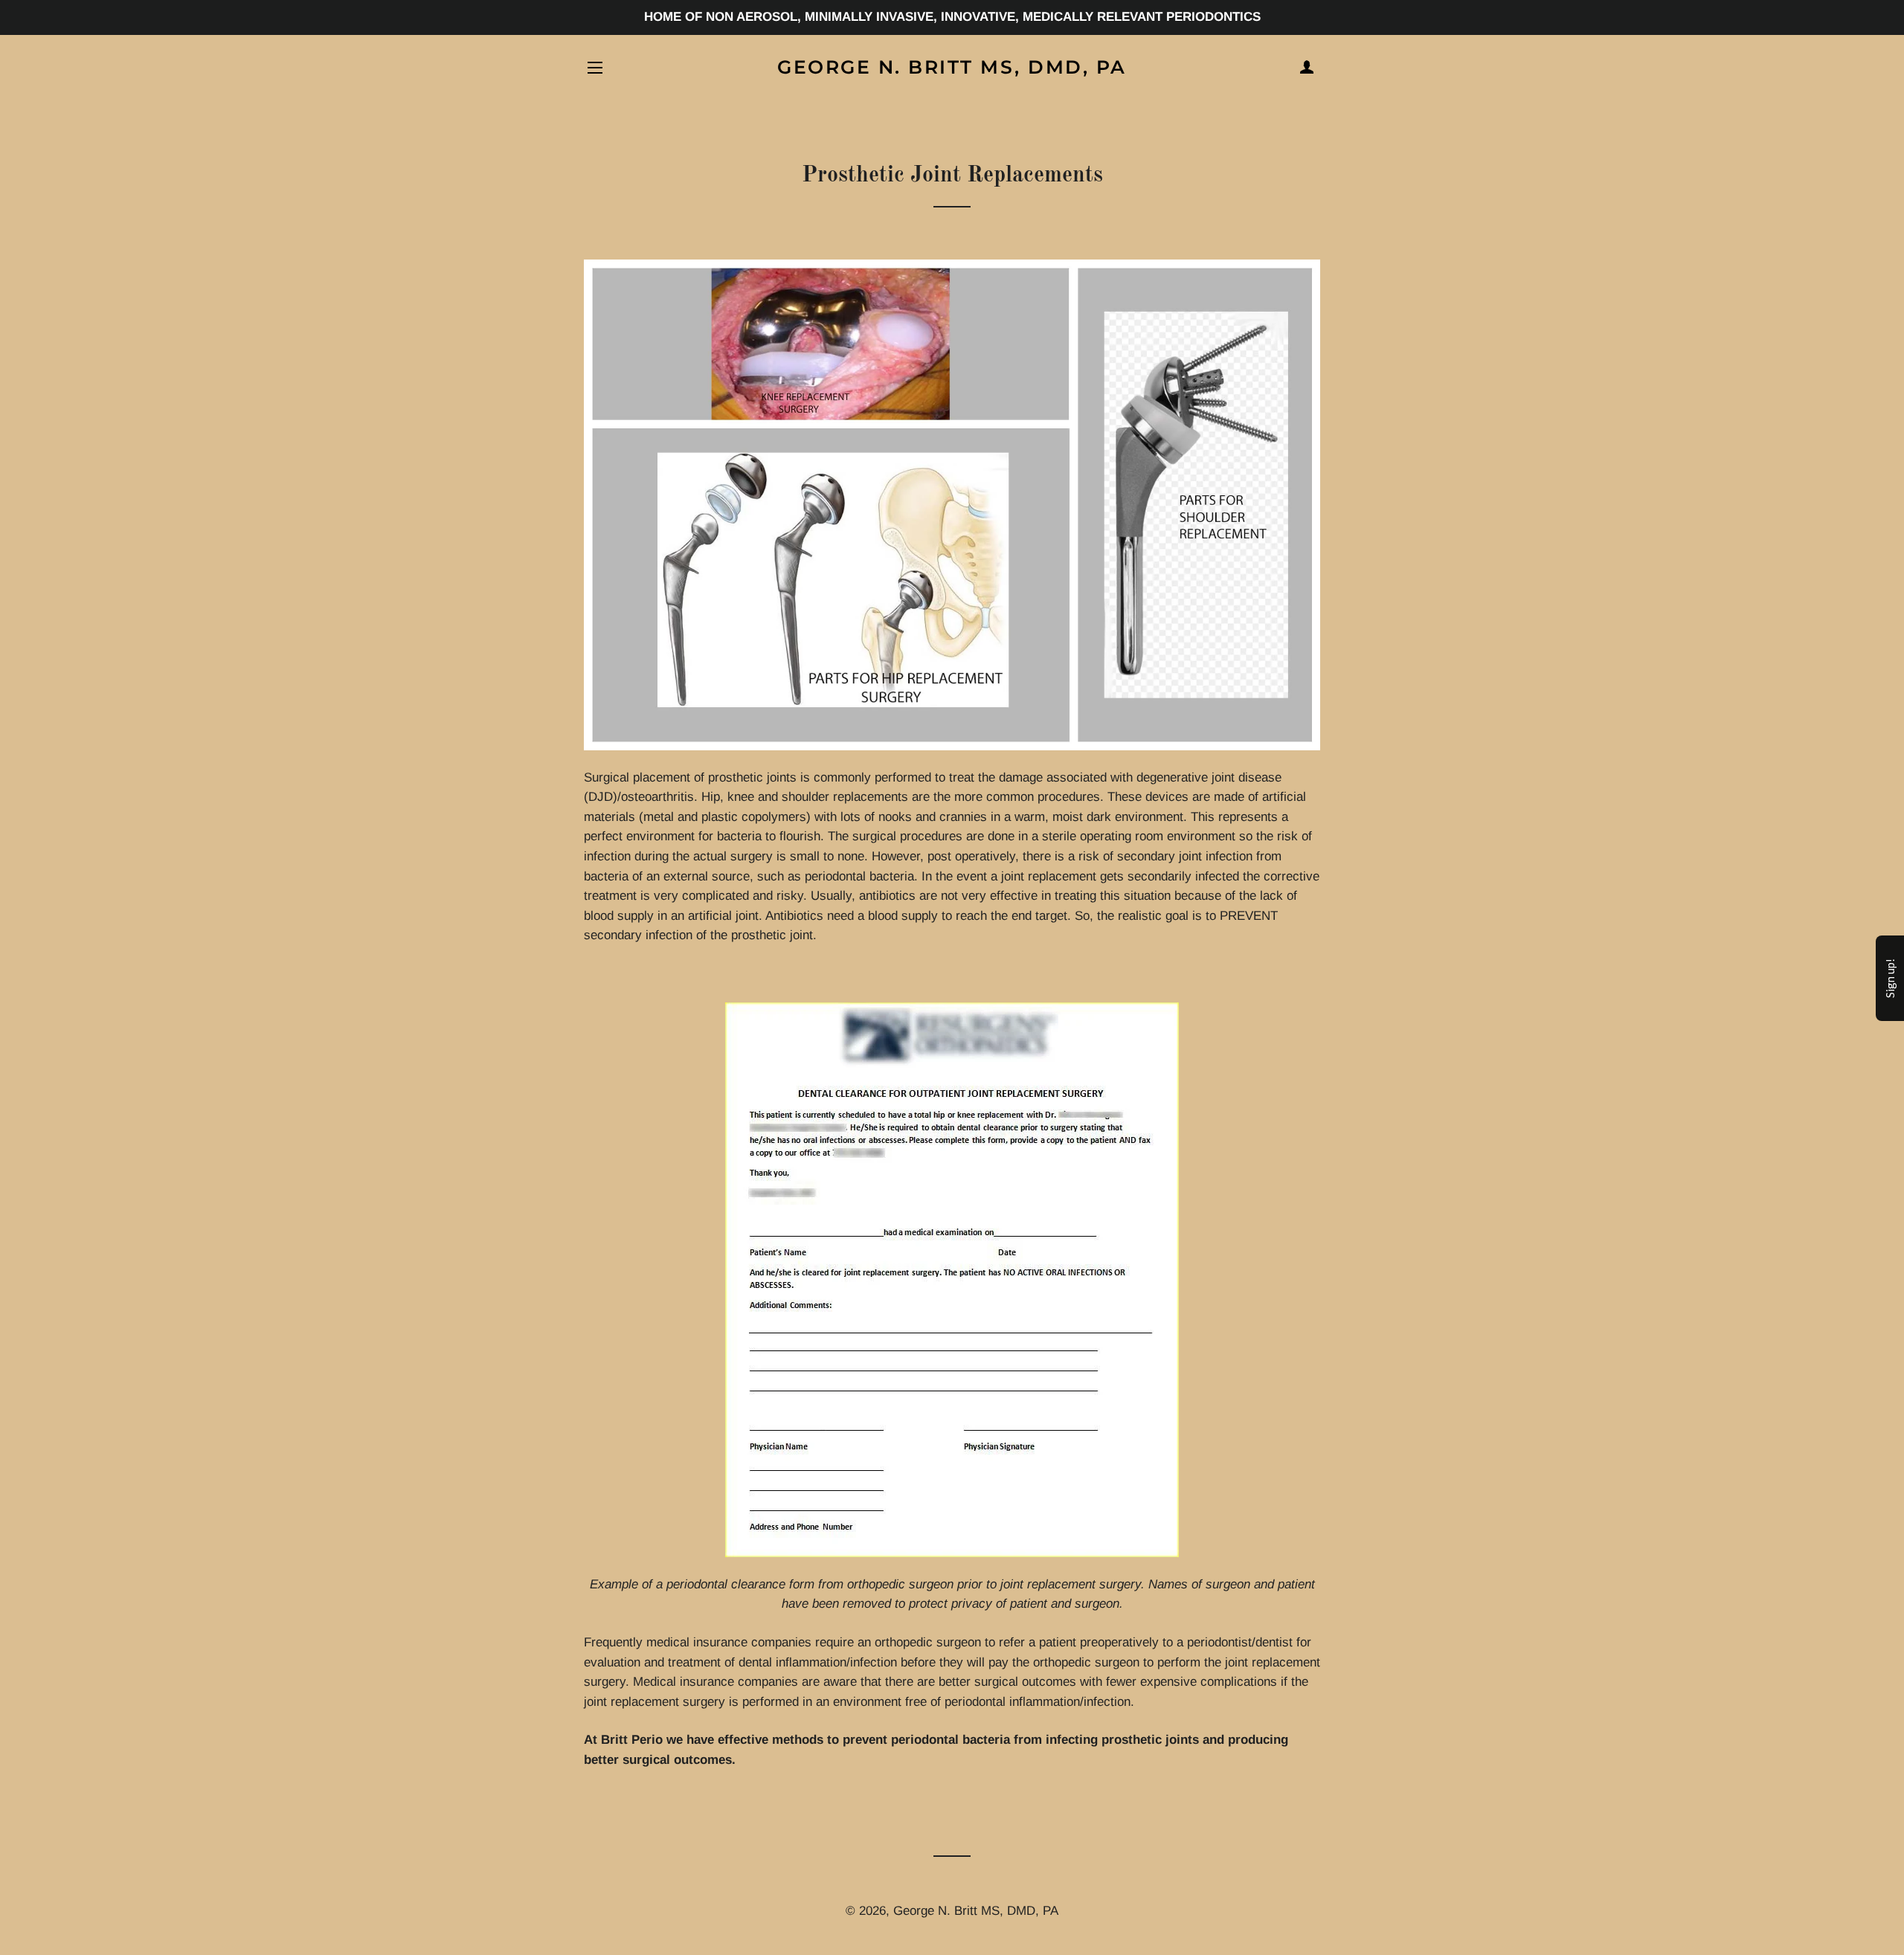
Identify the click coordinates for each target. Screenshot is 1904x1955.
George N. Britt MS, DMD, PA (952, 67)
